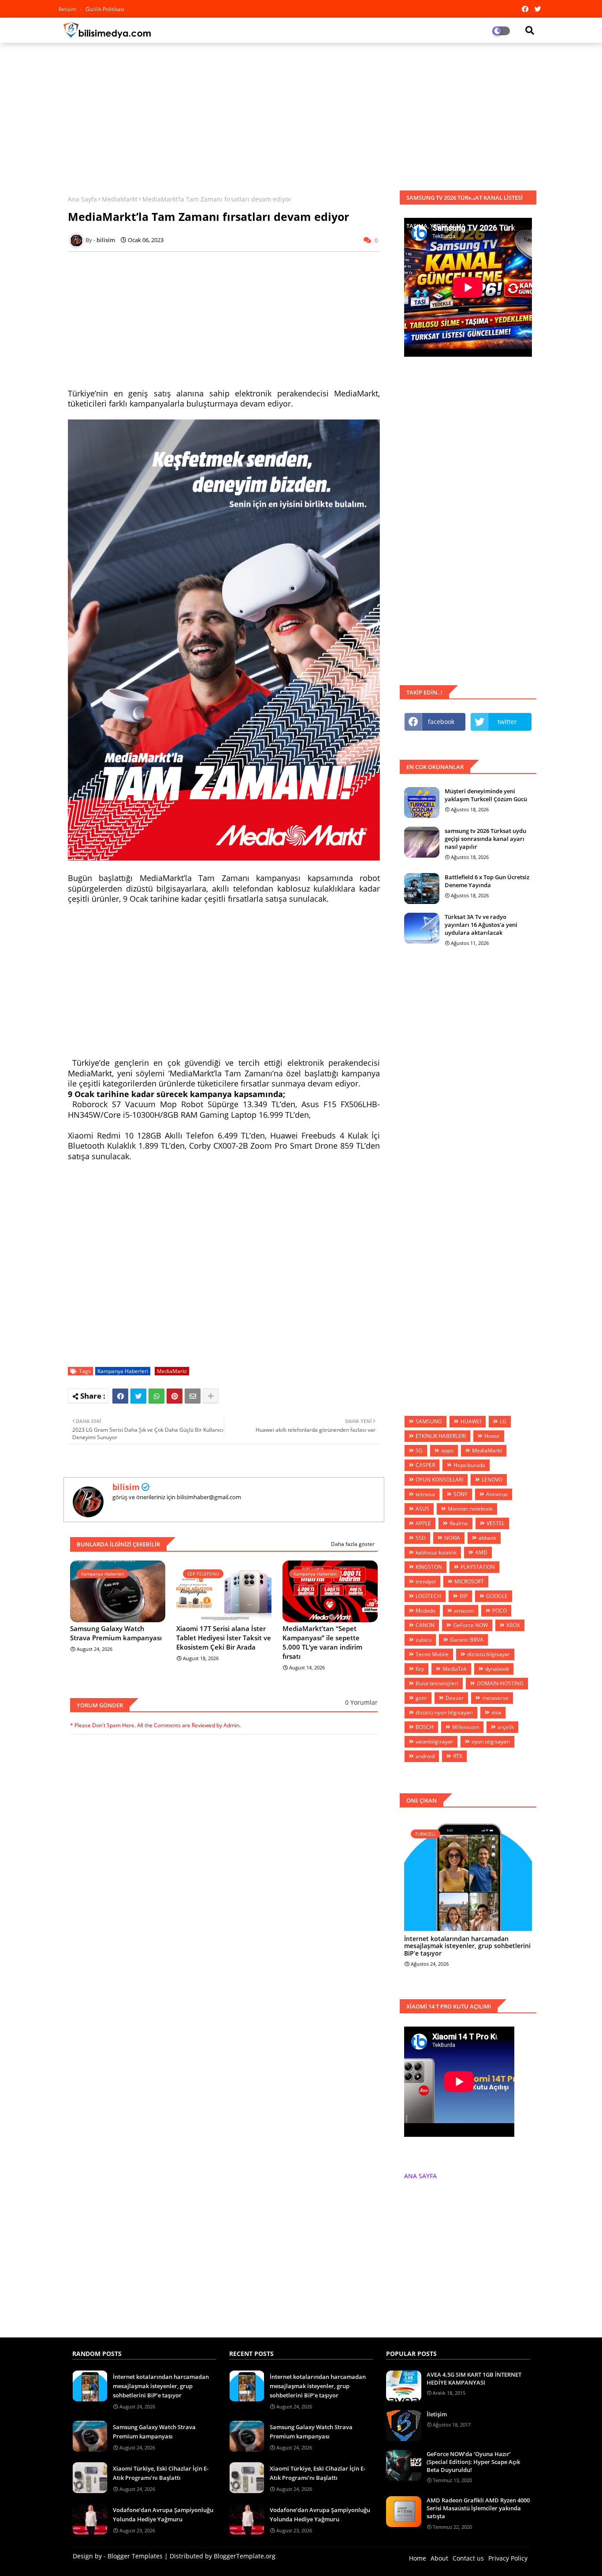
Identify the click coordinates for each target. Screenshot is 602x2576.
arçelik (506, 1727)
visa (496, 1712)
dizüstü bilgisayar (489, 1654)
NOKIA (452, 1538)
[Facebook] (120, 1396)
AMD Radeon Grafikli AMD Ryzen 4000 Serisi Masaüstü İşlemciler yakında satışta (478, 2508)
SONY (461, 1494)
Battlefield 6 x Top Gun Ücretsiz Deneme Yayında (487, 881)
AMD (481, 1552)
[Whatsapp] (156, 1396)
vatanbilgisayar (434, 1742)
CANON (425, 1625)
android (425, 1756)
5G (419, 1450)
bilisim (126, 1487)
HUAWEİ (471, 1421)
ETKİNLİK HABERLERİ (441, 1436)
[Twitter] (138, 1396)
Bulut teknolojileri (437, 1683)
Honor (492, 1436)
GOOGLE (497, 1596)
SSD (421, 1538)
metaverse (495, 1698)
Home (418, 2558)
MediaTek (455, 1669)
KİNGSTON (429, 1567)
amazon (464, 1611)
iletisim (68, 9)
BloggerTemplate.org (245, 2556)
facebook (441, 722)
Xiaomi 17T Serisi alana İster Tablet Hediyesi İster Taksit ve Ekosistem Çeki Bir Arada (224, 1638)
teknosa (425, 1494)
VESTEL (496, 1523)
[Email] (193, 1396)
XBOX (513, 1625)
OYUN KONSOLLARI (439, 1480)
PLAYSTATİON (478, 1567)
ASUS (422, 1509)
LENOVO (492, 1480)
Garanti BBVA (467, 1640)
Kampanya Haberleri (123, 1371)
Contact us (468, 2558)
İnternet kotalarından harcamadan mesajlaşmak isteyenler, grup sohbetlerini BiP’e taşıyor (467, 1946)
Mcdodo (425, 1611)
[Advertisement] (301, 113)
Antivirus (497, 1494)
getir (421, 1698)
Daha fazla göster (353, 1544)
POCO (500, 1611)
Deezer (455, 1698)
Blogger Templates (135, 2556)
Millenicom (466, 1727)
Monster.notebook (470, 1509)
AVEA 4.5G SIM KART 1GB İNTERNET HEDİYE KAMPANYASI (474, 2378)
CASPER (425, 1465)
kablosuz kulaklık (436, 1552)
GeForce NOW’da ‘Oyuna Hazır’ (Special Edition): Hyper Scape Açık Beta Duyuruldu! (473, 2462)
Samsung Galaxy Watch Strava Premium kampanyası (116, 1633)
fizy (420, 1669)
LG (503, 1421)
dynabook (497, 1669)
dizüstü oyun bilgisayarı (444, 1712)
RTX (458, 1756)
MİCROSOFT (469, 1581)
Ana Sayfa (82, 199)
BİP (464, 1596)
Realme (459, 1523)
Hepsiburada (469, 1465)
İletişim (437, 2414)
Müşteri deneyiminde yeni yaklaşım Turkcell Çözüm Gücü (486, 795)
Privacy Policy (508, 2558)
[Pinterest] (175, 1396)
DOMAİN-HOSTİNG (500, 1683)
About (439, 2558)
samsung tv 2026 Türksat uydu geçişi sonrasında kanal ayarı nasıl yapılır (485, 839)
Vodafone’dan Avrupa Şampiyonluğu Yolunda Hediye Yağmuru (163, 2514)
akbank (487, 1538)
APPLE (423, 1523)
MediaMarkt (120, 199)
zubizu (424, 1640)
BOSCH (425, 1727)
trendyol (426, 1581)
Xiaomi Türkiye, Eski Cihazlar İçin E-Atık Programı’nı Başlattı (161, 2473)
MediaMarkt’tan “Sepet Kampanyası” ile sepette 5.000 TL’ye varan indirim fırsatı (322, 1642)
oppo (447, 1450)
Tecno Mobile (432, 1654)
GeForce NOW (470, 1625)
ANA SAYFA (420, 2176)
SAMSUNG (429, 1421)
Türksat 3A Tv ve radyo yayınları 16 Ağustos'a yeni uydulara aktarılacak (481, 925)
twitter (507, 722)
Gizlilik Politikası (105, 9)
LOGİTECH (428, 1596)
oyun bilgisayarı (491, 1742)
